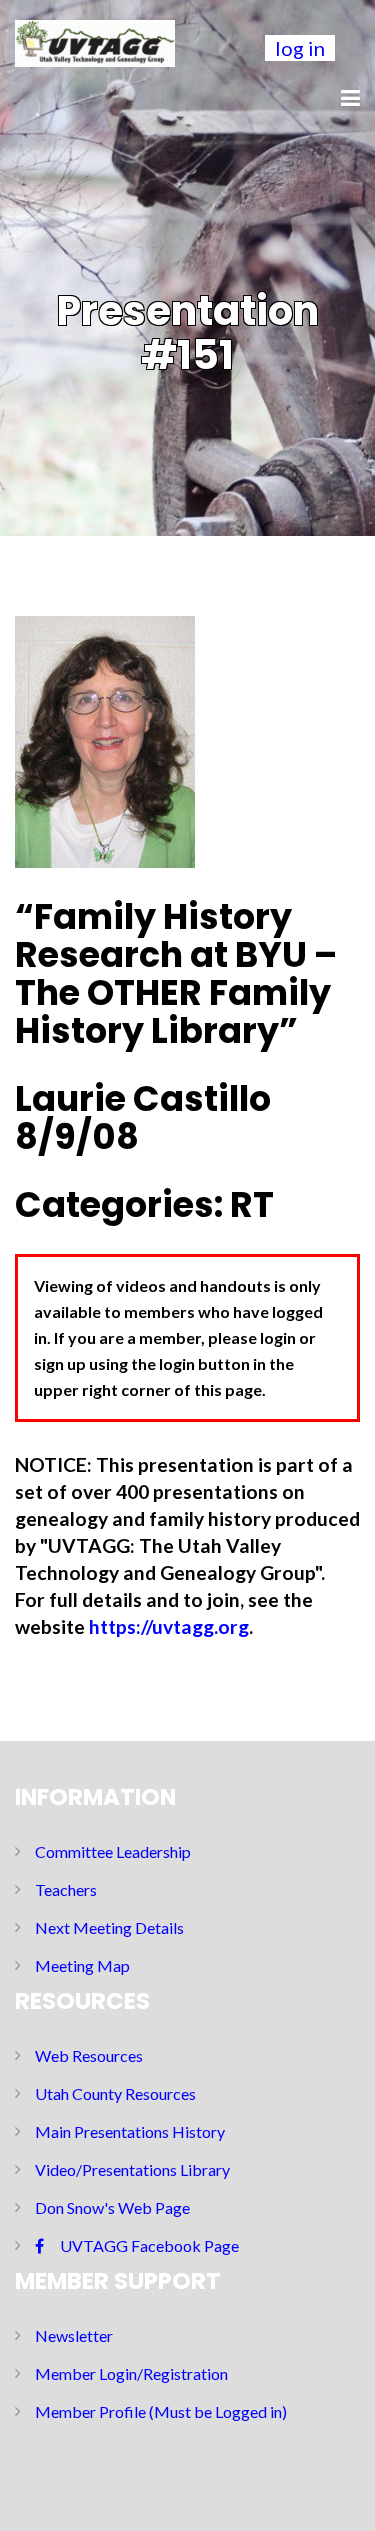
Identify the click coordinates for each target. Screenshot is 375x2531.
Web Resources (89, 2055)
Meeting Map (82, 1965)
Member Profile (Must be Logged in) (161, 2411)
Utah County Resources (115, 2093)
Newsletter (74, 2335)
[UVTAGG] (95, 40)
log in (300, 48)
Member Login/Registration (131, 2373)
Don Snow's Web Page (112, 2207)
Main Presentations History (130, 2131)
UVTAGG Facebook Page (149, 2245)
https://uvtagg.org (169, 1626)
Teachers (66, 1889)
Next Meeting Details (109, 1927)
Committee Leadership (113, 1851)
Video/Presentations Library (132, 2169)
